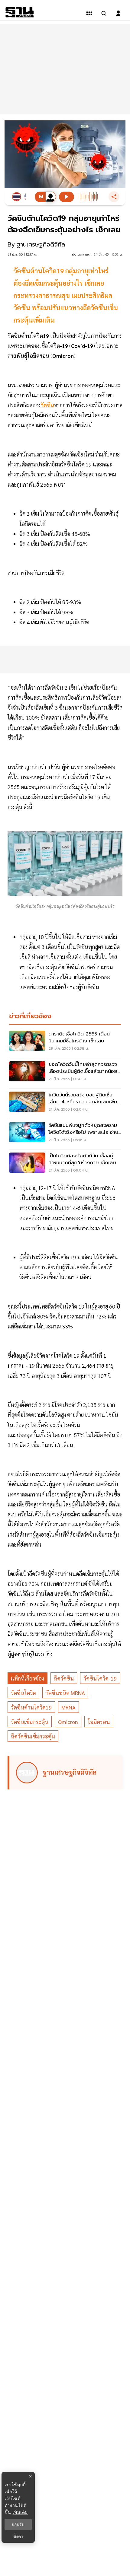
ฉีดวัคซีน (64, 1678)
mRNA (68, 1707)
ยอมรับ (18, 2524)
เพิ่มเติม (20, 2512)
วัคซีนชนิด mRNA (65, 1693)
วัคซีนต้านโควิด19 (31, 1707)
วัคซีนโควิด (23, 1693)
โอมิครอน (99, 1722)
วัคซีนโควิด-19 (100, 1678)
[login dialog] (118, 13)
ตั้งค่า (18, 2536)
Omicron (68, 1722)
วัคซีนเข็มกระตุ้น (30, 1722)
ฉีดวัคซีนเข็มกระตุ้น (33, 1736)
